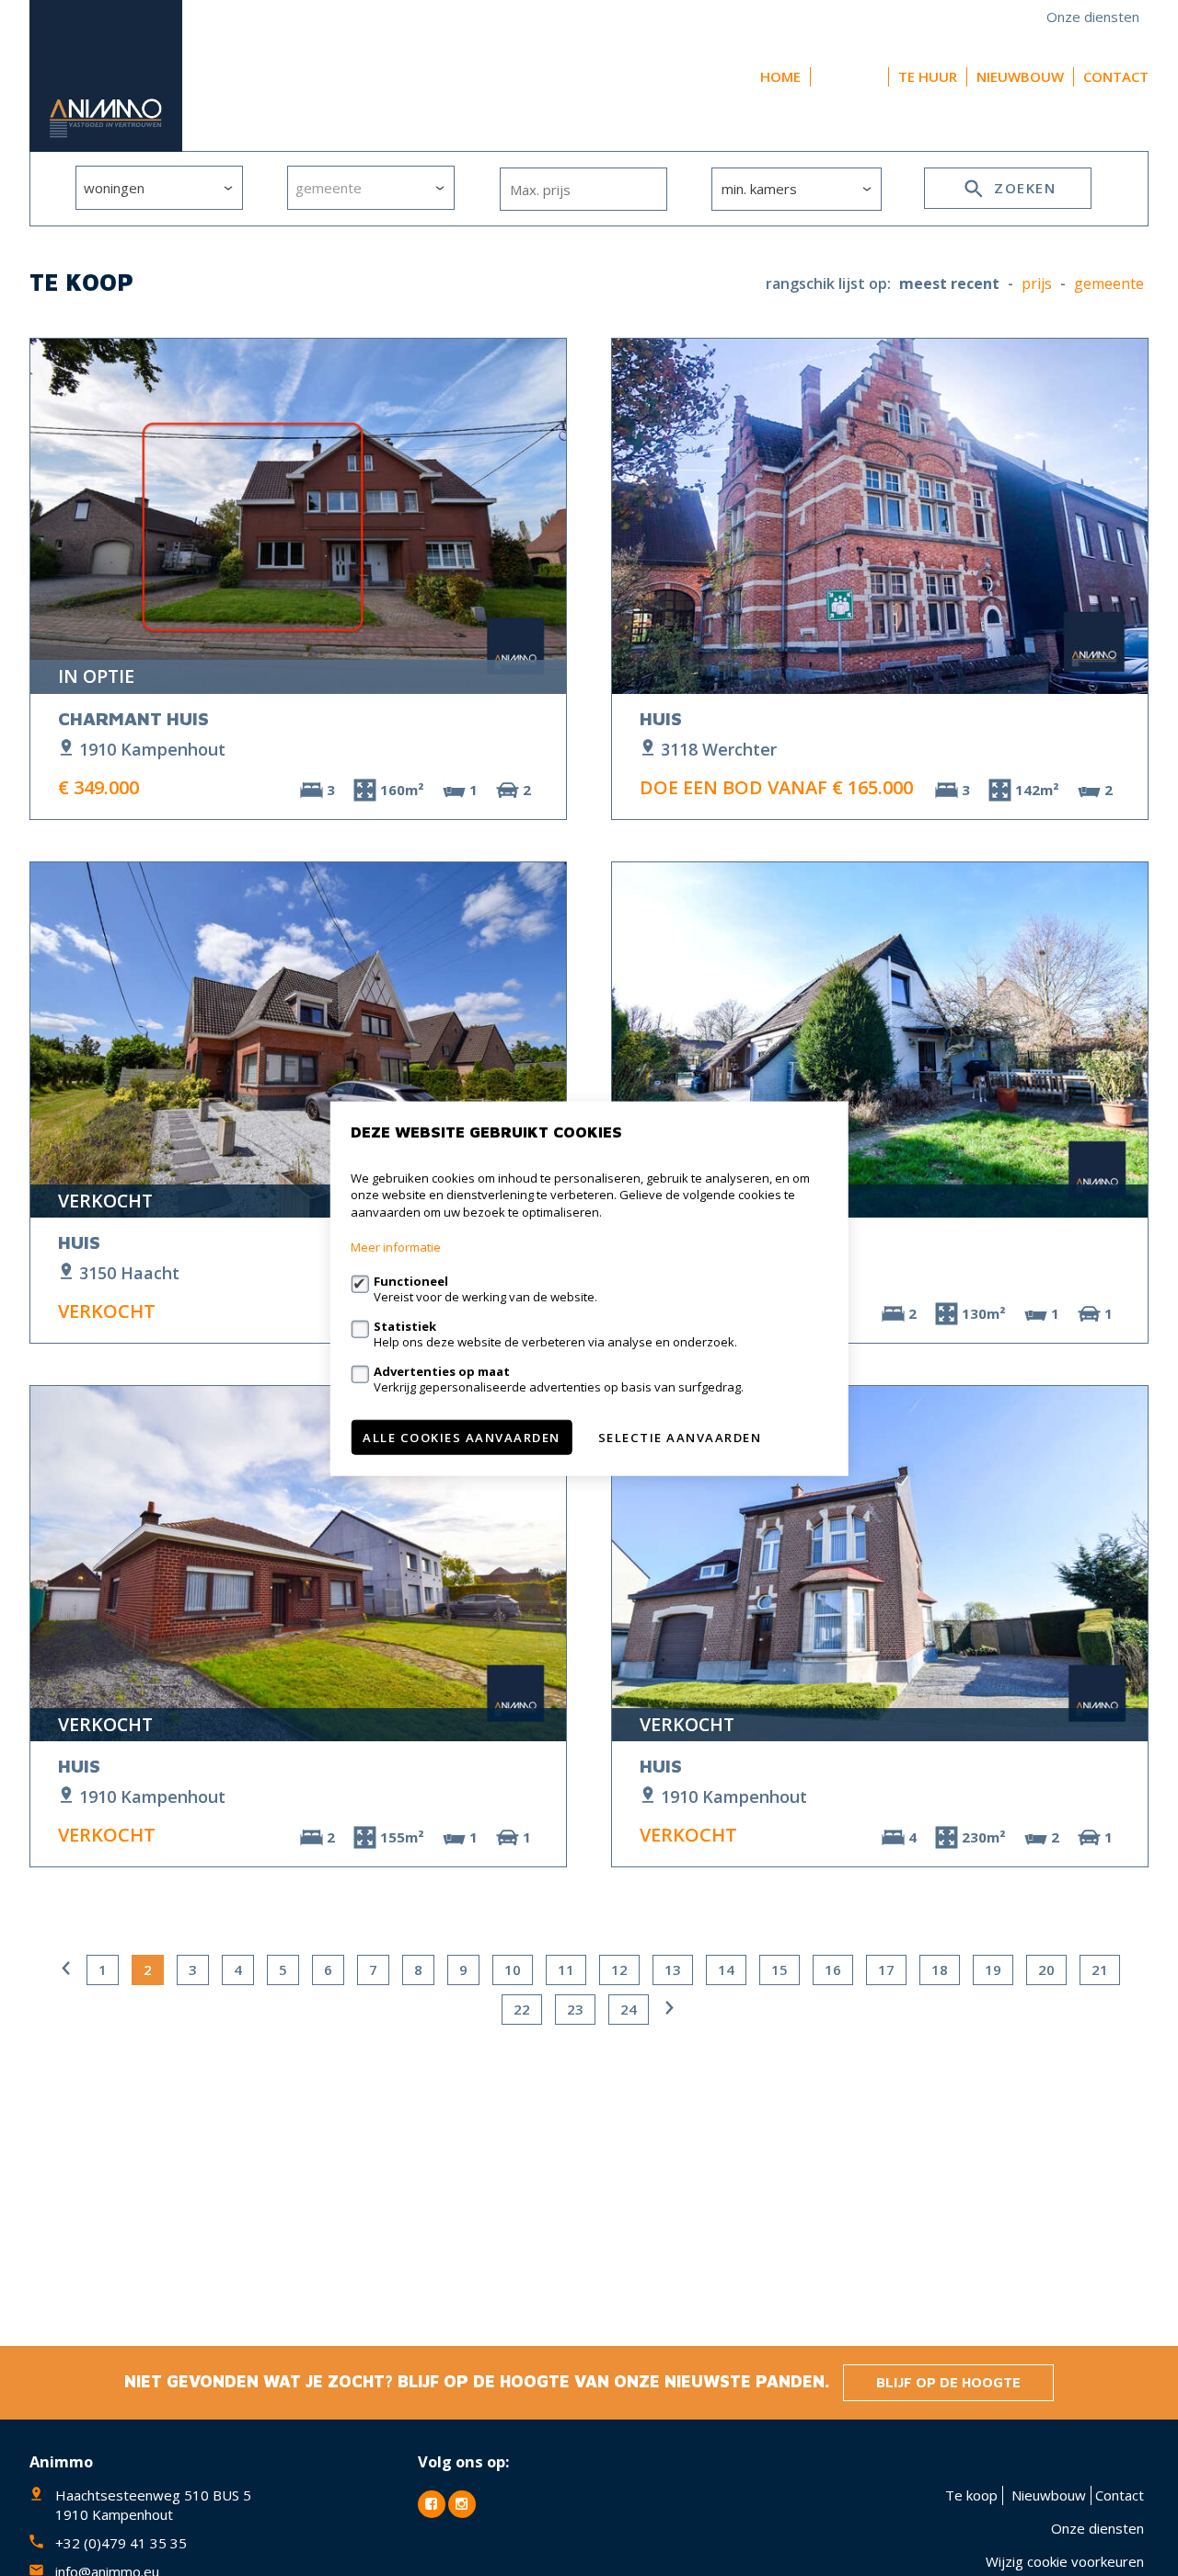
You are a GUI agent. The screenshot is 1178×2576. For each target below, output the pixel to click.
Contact (1116, 76)
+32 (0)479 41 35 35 (121, 2543)
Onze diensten (1093, 17)
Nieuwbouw (1020, 76)
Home (780, 76)
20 (1046, 1970)
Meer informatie (396, 1246)
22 (522, 2009)
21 (1100, 1970)
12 (619, 1970)
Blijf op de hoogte (948, 2382)
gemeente (1109, 284)
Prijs (1037, 284)
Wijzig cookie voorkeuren (1065, 2561)
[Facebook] (432, 2504)
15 (780, 1970)
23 (575, 2009)
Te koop (849, 76)
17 (886, 1970)
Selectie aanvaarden (680, 1437)
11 (566, 1970)
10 (513, 1970)
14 (726, 1970)
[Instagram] (462, 2504)
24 (629, 2009)
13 (673, 1970)
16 (833, 1970)
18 (940, 1970)
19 (993, 1970)
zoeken (1023, 188)
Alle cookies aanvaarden (462, 1437)
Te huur (928, 76)
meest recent (949, 284)
